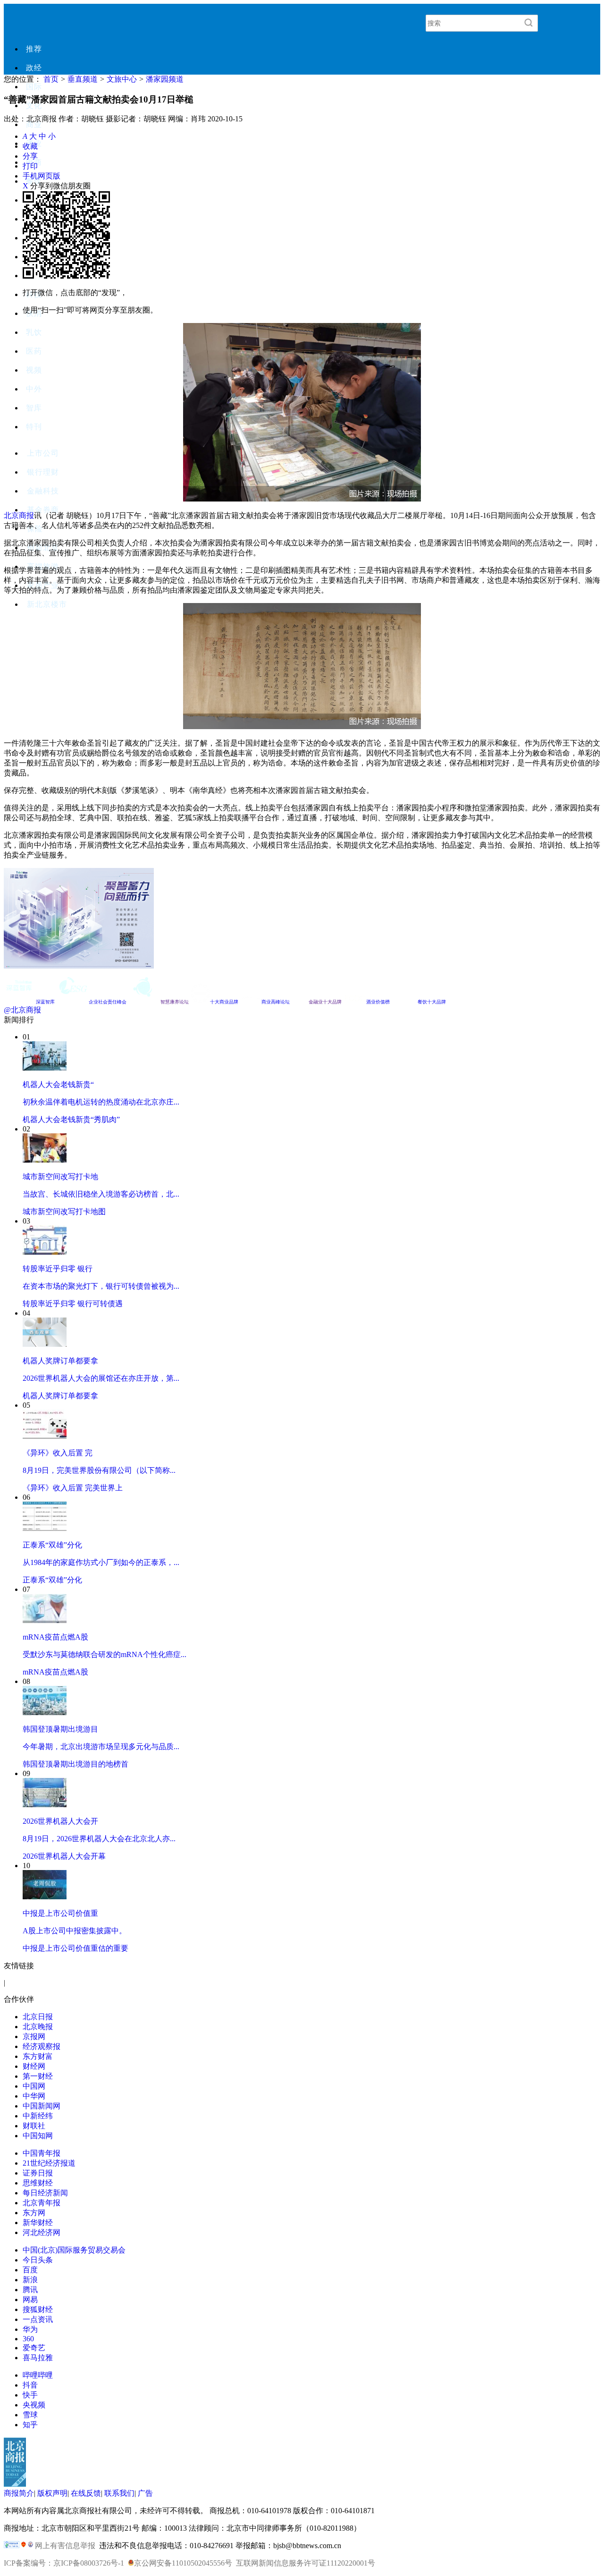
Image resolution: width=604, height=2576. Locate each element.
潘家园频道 (165, 79)
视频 (34, 370)
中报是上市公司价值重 (60, 1913)
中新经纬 (38, 2116)
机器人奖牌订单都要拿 (60, 1361)
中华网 (34, 2096)
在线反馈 (86, 2493)
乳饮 (34, 332)
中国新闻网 (42, 2106)
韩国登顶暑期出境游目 (60, 1729)
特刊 (34, 427)
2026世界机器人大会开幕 (64, 1856)
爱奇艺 (34, 2348)
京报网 (34, 2036)
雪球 (30, 2415)
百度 (30, 2270)
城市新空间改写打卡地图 (64, 1211)
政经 (34, 68)
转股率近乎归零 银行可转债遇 (73, 1304)
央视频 (34, 2405)
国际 (34, 87)
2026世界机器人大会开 (60, 1821)
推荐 (34, 49)
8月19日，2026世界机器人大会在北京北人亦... (99, 1839)
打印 (30, 166)
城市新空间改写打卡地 (60, 1177)
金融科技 (43, 491)
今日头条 (38, 2260)
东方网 (34, 2213)
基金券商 (43, 510)
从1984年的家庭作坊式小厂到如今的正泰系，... (101, 1562)
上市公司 (43, 453)
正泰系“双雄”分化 (52, 1545)
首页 (51, 79)
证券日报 (38, 2173)
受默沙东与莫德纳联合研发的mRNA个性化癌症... (105, 1654)
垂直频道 (83, 79)
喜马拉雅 (38, 2358)
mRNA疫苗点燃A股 (55, 1637)
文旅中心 (122, 79)
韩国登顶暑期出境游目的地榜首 (75, 1764)
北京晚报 (38, 2027)
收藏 (30, 146)
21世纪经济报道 (49, 2163)
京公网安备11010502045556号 (183, 2563)
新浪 (30, 2280)
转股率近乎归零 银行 (58, 1269)
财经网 (34, 2066)
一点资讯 (38, 2319)
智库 (34, 408)
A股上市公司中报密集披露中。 (75, 1931)
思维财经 (38, 2183)
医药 (34, 351)
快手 (30, 2395)
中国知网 (38, 2136)
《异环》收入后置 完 (58, 1453)
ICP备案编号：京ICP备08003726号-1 (64, 2563)
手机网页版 (42, 176)
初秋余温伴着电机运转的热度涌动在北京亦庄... (101, 1102)
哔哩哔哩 (38, 2375)
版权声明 (52, 2493)
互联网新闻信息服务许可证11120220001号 (306, 2563)
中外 (34, 389)
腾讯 (30, 2290)
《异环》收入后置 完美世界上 (73, 1488)
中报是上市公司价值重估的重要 (75, 1948)
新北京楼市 (47, 604)
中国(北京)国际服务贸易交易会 (74, 2250)
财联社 (34, 2126)
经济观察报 (42, 2046)
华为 (30, 2329)
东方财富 (38, 2056)
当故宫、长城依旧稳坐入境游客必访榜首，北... (101, 1194)
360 (28, 2339)
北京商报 (19, 515)
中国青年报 (42, 2153)
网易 (30, 2300)
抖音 (30, 2385)
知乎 (30, 2425)
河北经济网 (42, 2232)
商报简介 (19, 2493)
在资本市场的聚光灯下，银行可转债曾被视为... (101, 1286)
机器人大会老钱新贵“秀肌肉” (71, 1119)
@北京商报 (22, 1010)
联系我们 (119, 2493)
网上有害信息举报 (65, 2546)
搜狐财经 (38, 2309)
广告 (145, 2493)
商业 (34, 124)
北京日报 (38, 2017)
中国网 (34, 2086)
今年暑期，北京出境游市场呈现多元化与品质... (101, 1747)
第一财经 (38, 2076)
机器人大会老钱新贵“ (58, 1084)
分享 (30, 156)
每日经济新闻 (45, 2193)
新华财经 (38, 2223)
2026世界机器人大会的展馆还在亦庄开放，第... (101, 1378)
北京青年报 (42, 2203)
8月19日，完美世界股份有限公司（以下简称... (99, 1470)
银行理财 (43, 472)
